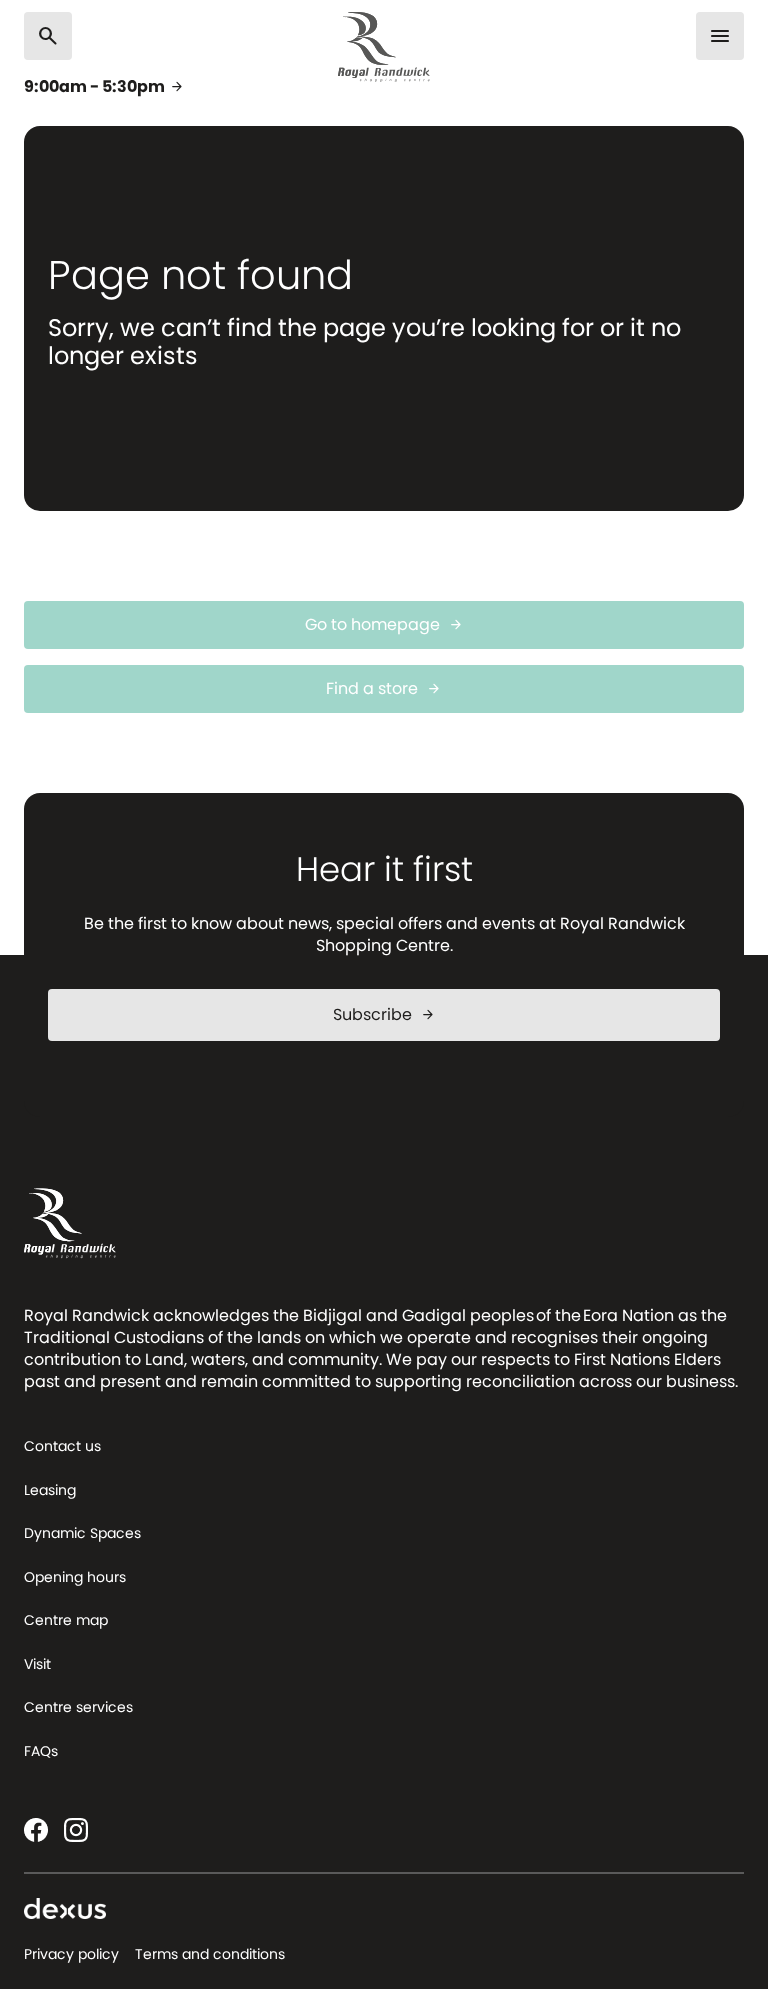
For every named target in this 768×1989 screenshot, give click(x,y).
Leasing (50, 1490)
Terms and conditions (210, 1954)
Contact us (62, 1446)
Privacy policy (71, 1954)
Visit (37, 1664)
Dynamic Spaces (82, 1533)
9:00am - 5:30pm (104, 87)
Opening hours (75, 1577)
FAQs (41, 1751)
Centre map (66, 1620)
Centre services (78, 1707)
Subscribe (384, 1014)
